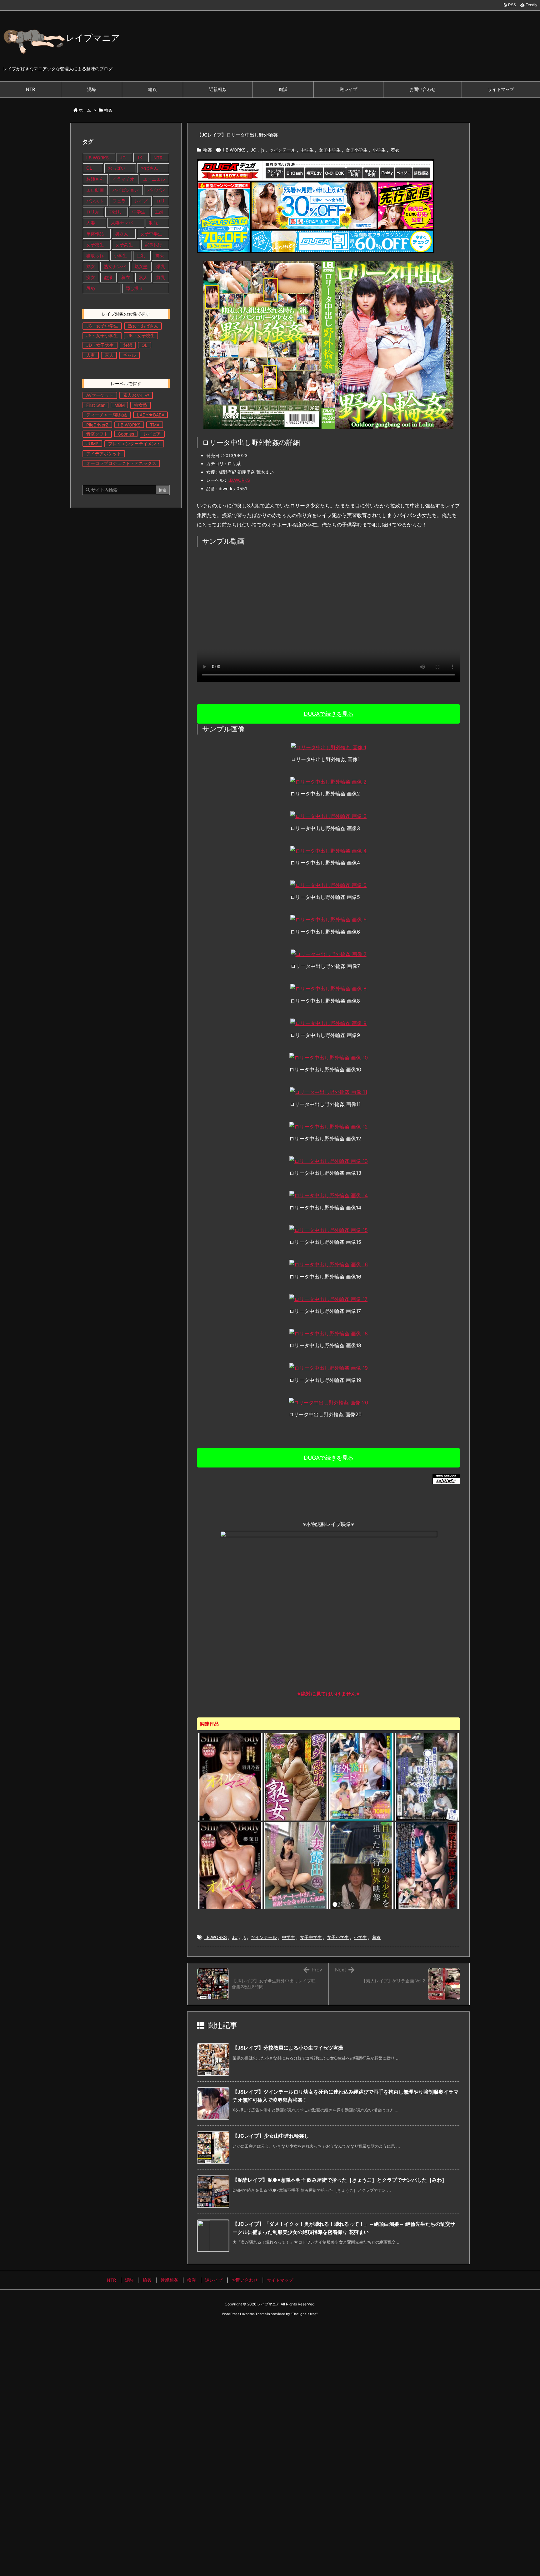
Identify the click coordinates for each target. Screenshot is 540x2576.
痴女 (91, 277)
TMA (155, 425)
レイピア (152, 434)
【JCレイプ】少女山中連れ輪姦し (271, 2136)
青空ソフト (97, 434)
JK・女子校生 (141, 335)
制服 (153, 223)
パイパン (156, 190)
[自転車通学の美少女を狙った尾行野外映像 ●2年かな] (361, 1865)
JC (253, 150)
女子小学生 (357, 150)
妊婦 (128, 345)
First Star (95, 405)
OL (89, 168)
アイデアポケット (104, 453)
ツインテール (282, 150)
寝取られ (95, 255)
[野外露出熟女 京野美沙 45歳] (296, 1776)
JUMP (92, 443)
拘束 (160, 255)
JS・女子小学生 (102, 335)
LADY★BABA (151, 415)
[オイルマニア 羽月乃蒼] (230, 1776)
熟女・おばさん (143, 326)
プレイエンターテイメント (134, 443)
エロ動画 (95, 190)
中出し (116, 212)
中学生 (307, 150)
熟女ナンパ (115, 266)
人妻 (91, 223)
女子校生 (95, 244)
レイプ (141, 201)
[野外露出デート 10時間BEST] (361, 1776)
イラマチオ (123, 179)
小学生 (379, 150)
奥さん (122, 234)
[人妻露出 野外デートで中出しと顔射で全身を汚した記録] (296, 1865)
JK (140, 158)
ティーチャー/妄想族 (107, 415)
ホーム (85, 110)
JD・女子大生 (100, 345)
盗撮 (108, 277)
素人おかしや (136, 395)
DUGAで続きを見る (329, 714)
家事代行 (153, 244)
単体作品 (95, 234)
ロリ (161, 201)
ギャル (129, 355)
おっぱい (117, 168)
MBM (120, 405)
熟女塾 (141, 266)
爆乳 (161, 266)
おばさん (149, 168)
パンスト (95, 201)
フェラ (119, 201)
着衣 (395, 150)
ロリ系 (93, 212)
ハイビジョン (126, 190)
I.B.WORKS (234, 150)
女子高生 (124, 244)
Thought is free (304, 2314)
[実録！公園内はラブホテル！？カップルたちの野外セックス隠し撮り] (427, 1776)
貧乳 (161, 277)
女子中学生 (330, 150)
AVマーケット (100, 395)
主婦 (160, 212)
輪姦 (108, 110)
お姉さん (95, 179)
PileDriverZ (97, 425)
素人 (143, 277)
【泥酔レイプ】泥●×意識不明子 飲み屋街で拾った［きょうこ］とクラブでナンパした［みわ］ (340, 2180)
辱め (91, 288)
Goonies (126, 434)
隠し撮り (134, 288)
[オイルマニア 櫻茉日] (230, 1865)
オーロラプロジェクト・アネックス (121, 463)
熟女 (91, 266)
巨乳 (141, 255)
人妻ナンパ (122, 223)
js (263, 150)
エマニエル (154, 179)
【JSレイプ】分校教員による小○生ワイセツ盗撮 (288, 2048)
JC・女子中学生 (102, 326)
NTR (158, 158)
